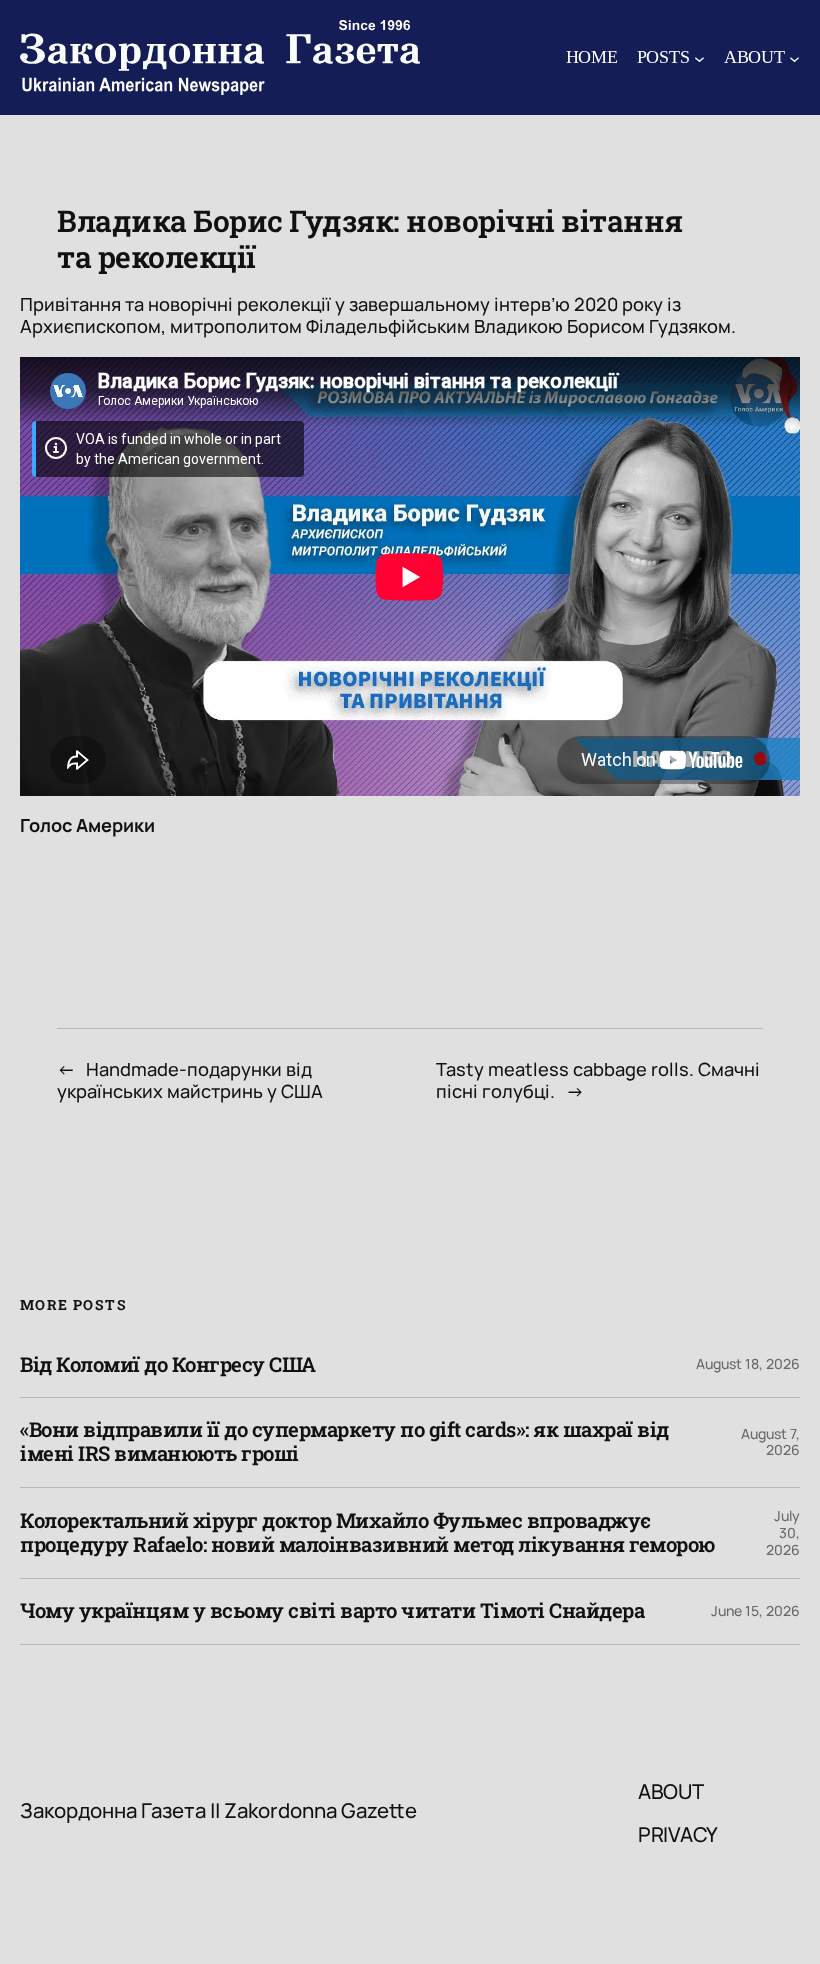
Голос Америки (87, 825)
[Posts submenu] (699, 57)
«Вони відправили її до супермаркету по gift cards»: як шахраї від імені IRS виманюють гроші (344, 1442)
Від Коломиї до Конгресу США (168, 1365)
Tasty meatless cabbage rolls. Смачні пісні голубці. (598, 1080)
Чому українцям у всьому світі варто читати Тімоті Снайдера (332, 1611)
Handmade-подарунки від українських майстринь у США (190, 1080)
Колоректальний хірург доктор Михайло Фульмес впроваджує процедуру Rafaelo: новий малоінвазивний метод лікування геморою (367, 1533)
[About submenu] (794, 57)
